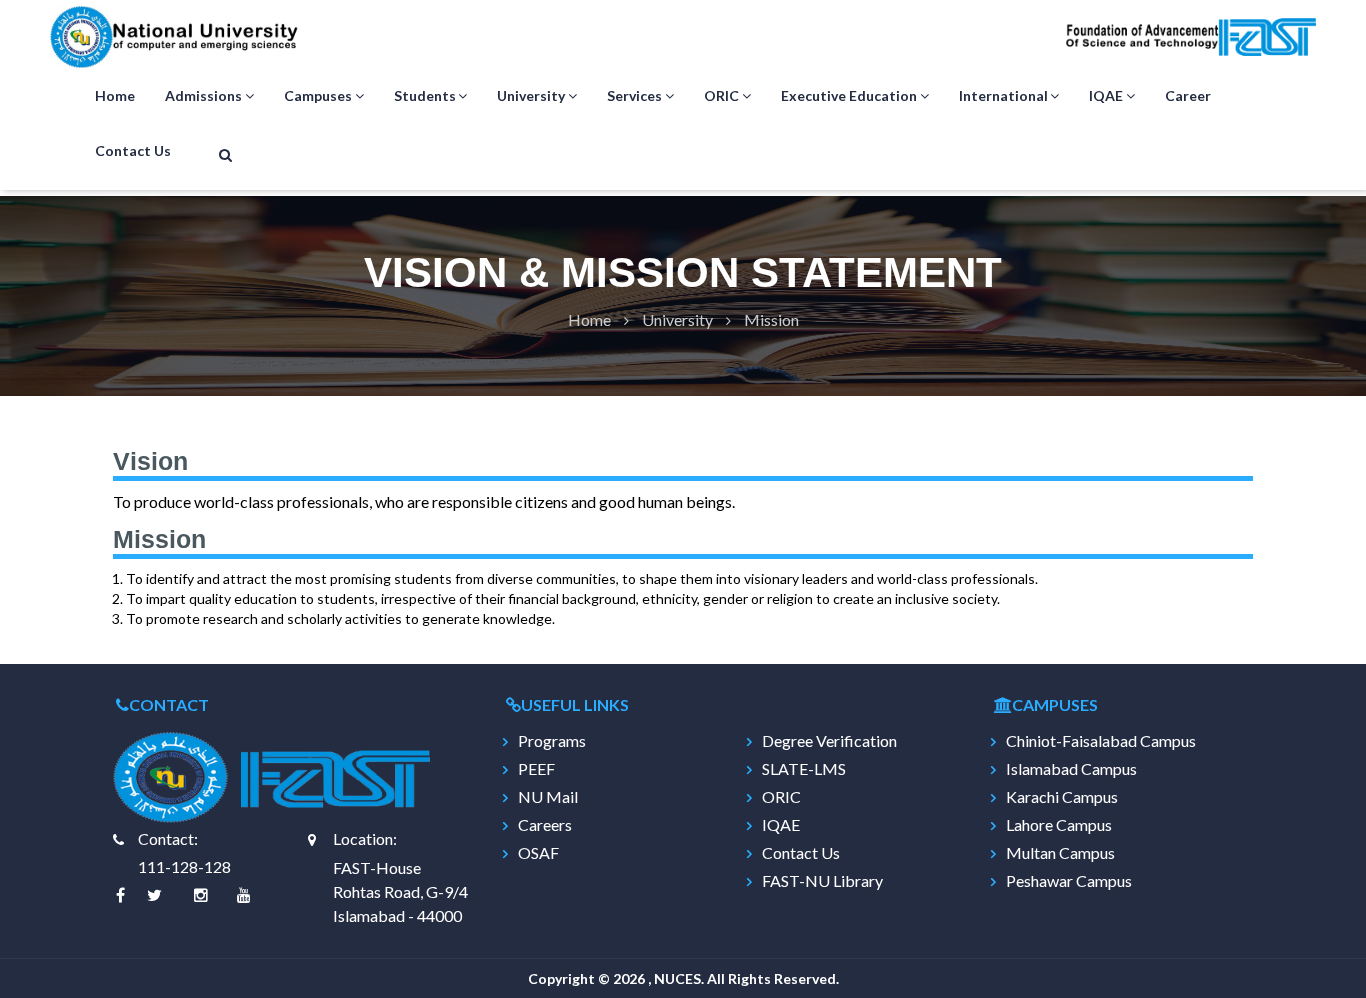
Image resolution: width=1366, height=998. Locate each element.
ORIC (721, 95)
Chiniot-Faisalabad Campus (1101, 741)
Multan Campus (1060, 853)
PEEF (536, 769)
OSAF (538, 853)
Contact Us (133, 150)
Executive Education (849, 95)
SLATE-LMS (804, 769)
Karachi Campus (1062, 797)
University (531, 95)
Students (425, 95)
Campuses (318, 95)
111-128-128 (184, 866)
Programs (552, 741)
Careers (545, 825)
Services (634, 95)
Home (115, 95)
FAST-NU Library (822, 881)
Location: (365, 838)
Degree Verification (829, 741)
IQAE (1106, 95)
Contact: (168, 838)
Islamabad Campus (1071, 769)
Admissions (203, 95)
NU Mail (548, 797)
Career (1188, 95)
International (1003, 95)
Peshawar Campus (1069, 881)
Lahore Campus (1059, 825)
